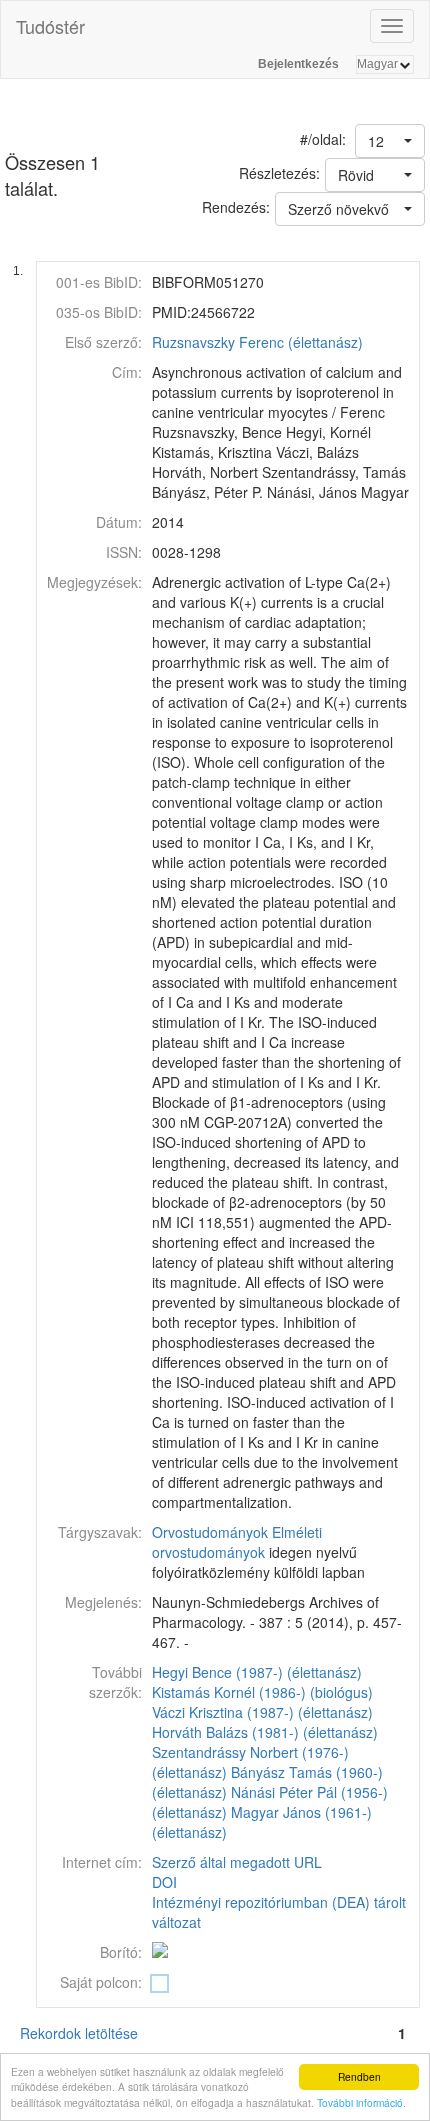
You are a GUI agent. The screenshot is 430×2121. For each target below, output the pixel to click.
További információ (360, 2102)
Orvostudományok (210, 1532)
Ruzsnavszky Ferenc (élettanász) (257, 342)
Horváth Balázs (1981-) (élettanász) (265, 1732)
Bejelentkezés (298, 64)
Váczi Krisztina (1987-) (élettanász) (262, 1712)
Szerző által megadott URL (237, 1862)
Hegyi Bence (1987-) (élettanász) (257, 1672)
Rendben (359, 2076)
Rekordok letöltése (79, 2033)
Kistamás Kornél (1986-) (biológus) (262, 1692)
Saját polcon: (101, 1982)
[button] (390, 141)
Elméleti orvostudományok (237, 1542)
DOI (164, 1882)
